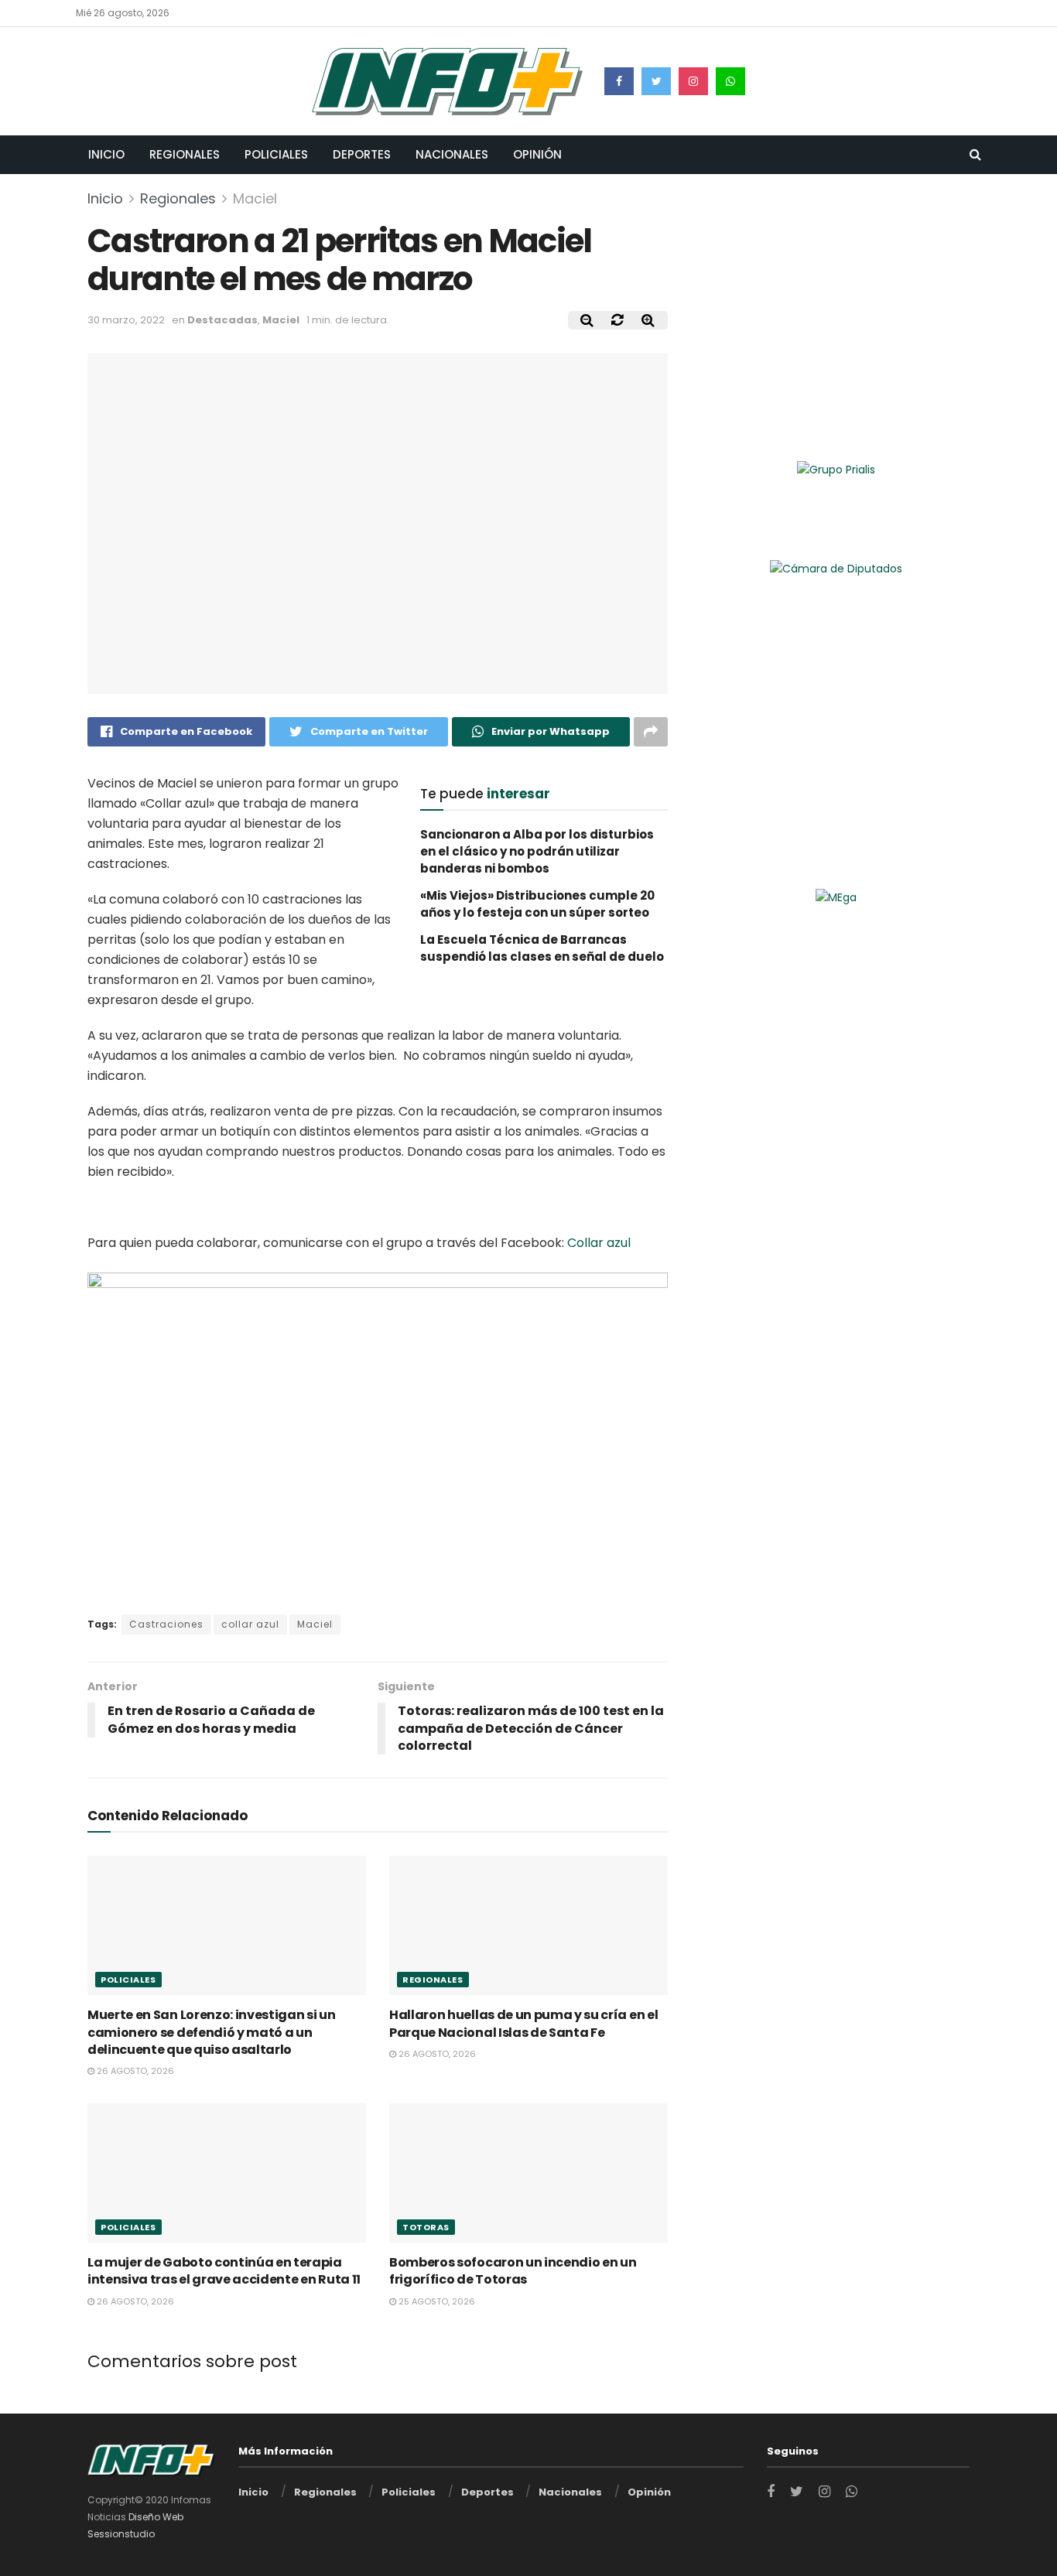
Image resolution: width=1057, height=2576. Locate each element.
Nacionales (452, 154)
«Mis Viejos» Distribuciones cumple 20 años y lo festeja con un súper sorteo (537, 904)
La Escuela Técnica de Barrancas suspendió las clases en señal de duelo (542, 948)
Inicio (106, 154)
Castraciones (166, 1624)
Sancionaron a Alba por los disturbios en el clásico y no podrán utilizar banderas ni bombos (537, 852)
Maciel (255, 198)
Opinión (537, 154)
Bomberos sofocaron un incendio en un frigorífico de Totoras (513, 2271)
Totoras (426, 2227)
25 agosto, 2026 (436, 2301)
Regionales (185, 154)
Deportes (362, 154)
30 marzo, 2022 (126, 320)
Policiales (276, 154)
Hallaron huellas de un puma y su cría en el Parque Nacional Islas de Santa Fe (523, 2023)
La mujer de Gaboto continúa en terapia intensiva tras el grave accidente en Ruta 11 (224, 2271)
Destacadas (222, 320)
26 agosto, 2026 (134, 2071)
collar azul (250, 1624)
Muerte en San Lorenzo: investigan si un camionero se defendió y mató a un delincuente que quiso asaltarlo (212, 2032)
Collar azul (599, 1243)
